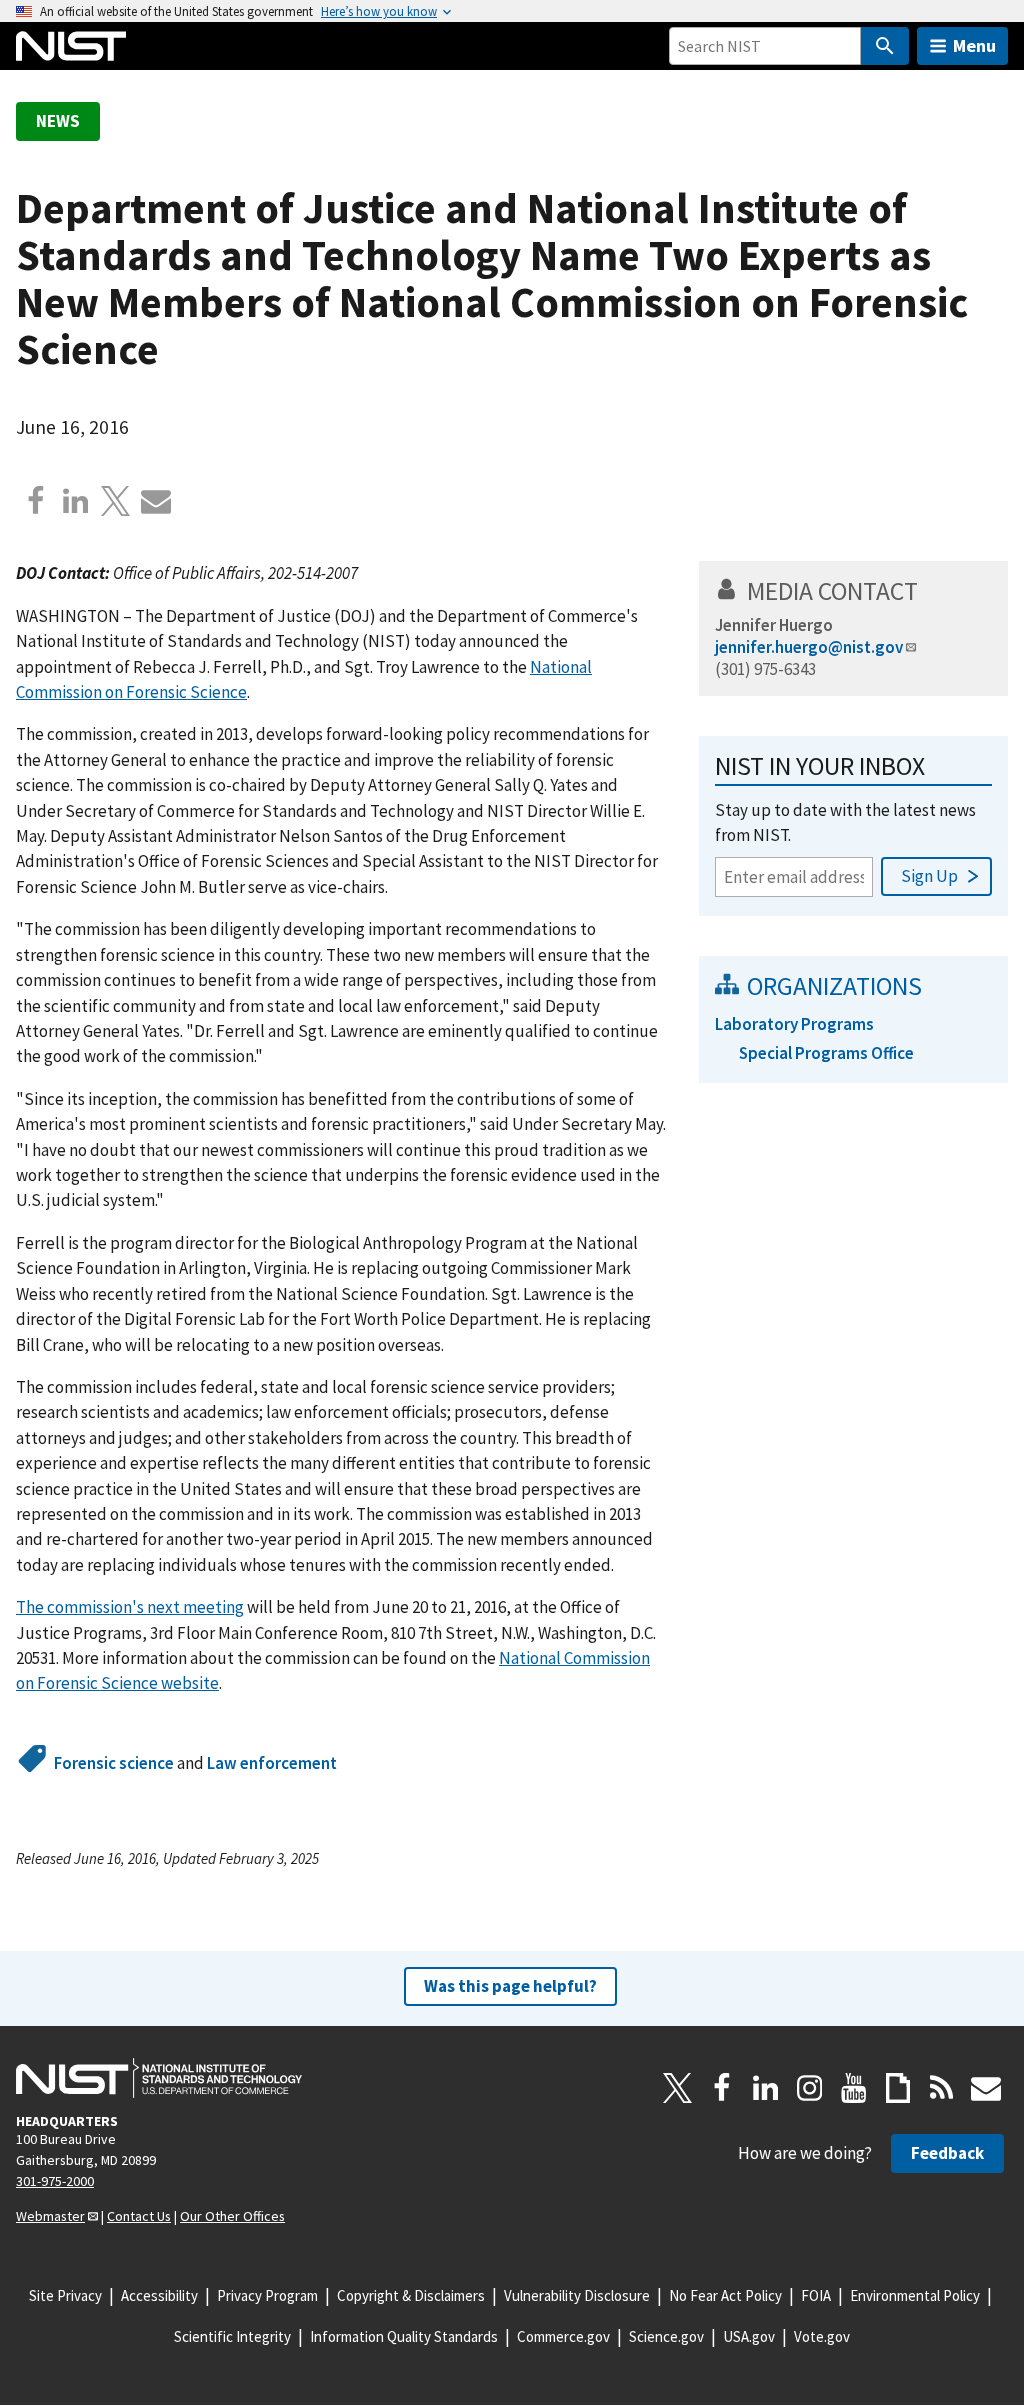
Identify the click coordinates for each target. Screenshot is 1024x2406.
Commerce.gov (563, 2336)
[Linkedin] (76, 501)
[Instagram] (810, 2088)
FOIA (816, 2295)
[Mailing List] (986, 2088)
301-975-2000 (55, 2181)
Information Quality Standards (404, 2336)
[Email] (156, 501)
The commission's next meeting (130, 1607)
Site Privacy (65, 2295)
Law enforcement (272, 1763)
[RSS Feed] (942, 2088)
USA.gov (749, 2336)
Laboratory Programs (794, 1024)
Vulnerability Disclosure (577, 2295)
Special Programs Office (826, 1053)
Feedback (947, 2153)
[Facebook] (36, 501)
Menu (974, 45)
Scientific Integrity (232, 2336)
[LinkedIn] (766, 2088)
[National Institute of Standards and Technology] (159, 2078)
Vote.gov (822, 2336)
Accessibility (159, 2295)
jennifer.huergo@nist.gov (809, 647)
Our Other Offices (232, 2216)
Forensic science (114, 1763)
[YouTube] (854, 2088)
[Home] (71, 46)
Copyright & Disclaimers (411, 2295)
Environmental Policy (915, 2295)
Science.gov (666, 2336)
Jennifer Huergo (774, 625)
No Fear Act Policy (725, 2295)
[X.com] (116, 501)
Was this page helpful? (510, 1986)
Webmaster (50, 2216)
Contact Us (139, 2216)
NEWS (58, 121)
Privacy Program (267, 2295)
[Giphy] (898, 2088)
